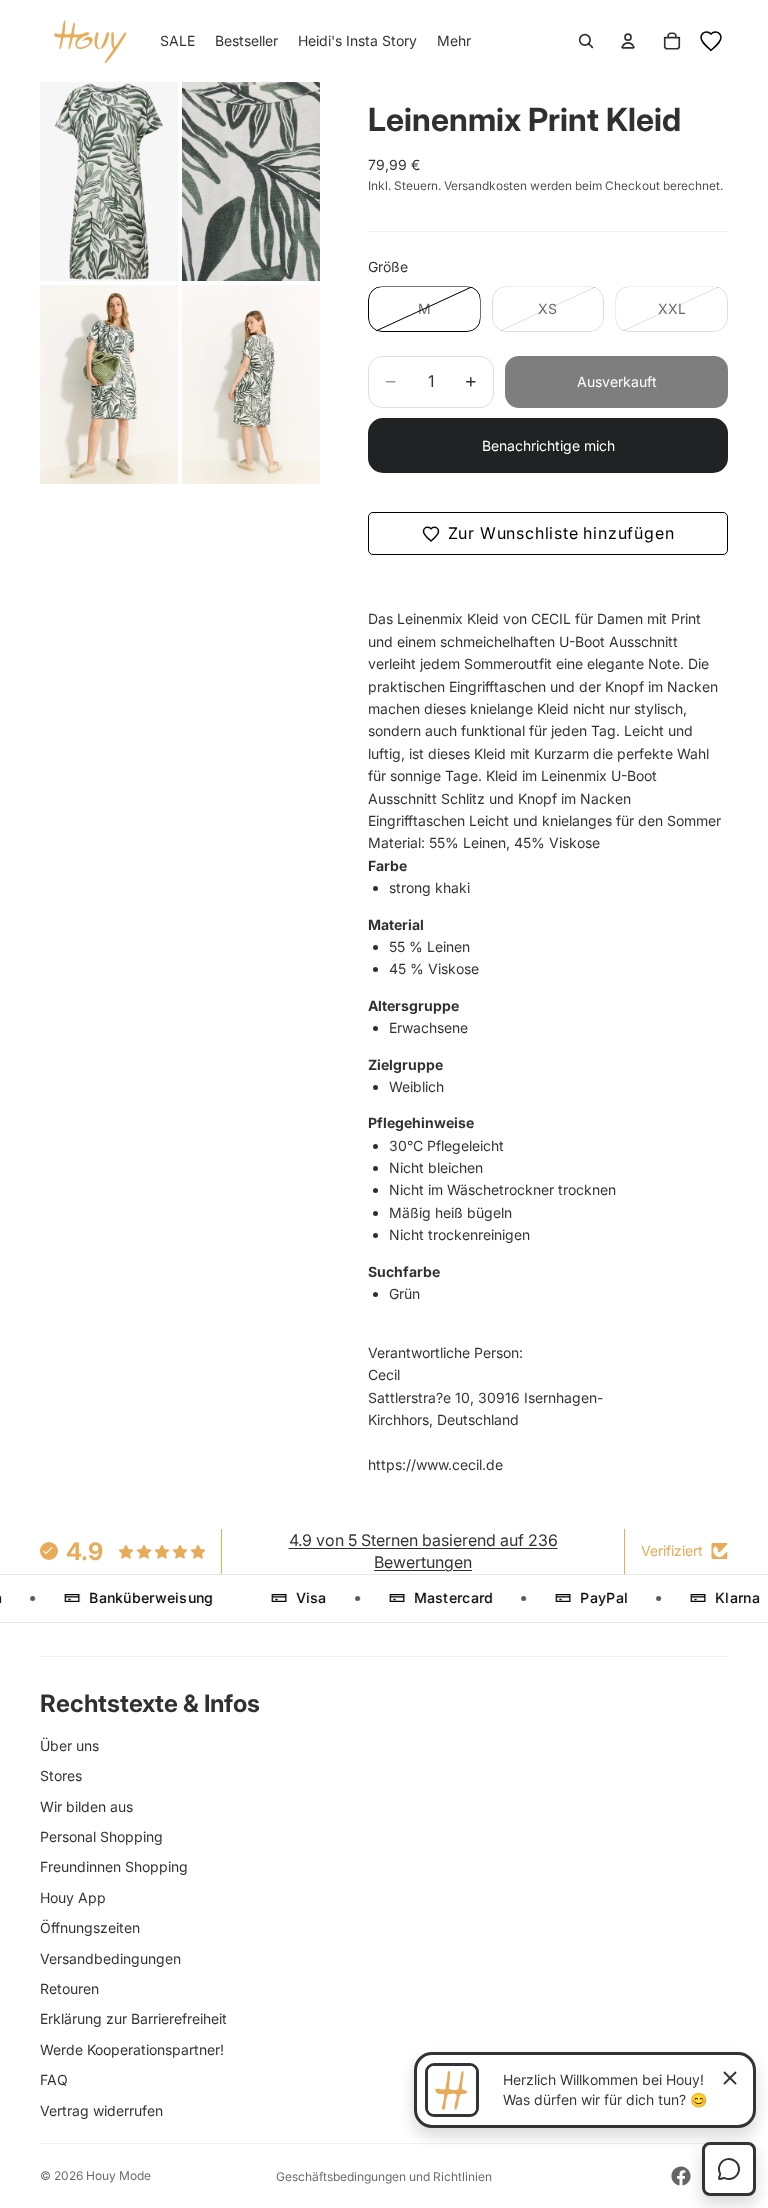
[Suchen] (586, 41)
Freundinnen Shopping (114, 1866)
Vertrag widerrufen (101, 2110)
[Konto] (628, 41)
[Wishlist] (711, 41)
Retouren (69, 1988)
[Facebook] (681, 2176)
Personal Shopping (101, 1836)
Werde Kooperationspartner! (132, 2049)
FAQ (54, 2079)
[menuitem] (454, 41)
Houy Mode (118, 2175)
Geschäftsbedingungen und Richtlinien (384, 2176)
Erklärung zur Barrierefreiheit (133, 2018)
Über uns (69, 1745)
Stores (61, 1775)
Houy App (73, 1897)
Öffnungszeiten (90, 1927)
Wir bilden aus (86, 1806)
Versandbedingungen (110, 1958)
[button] (548, 534)
